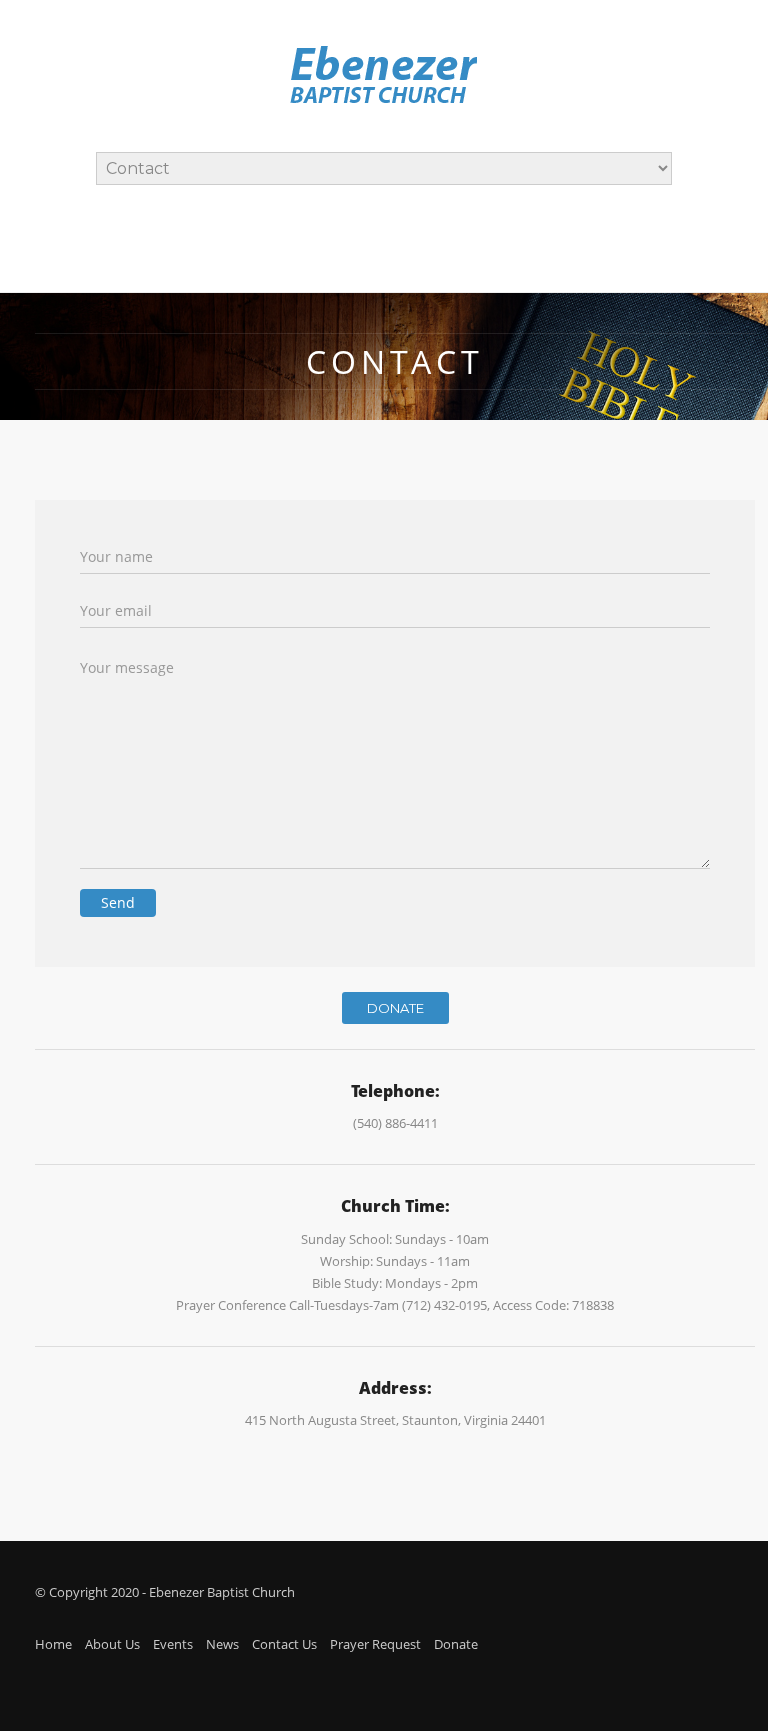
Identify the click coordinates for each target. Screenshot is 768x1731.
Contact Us (284, 1644)
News (222, 1644)
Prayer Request (375, 1644)
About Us (112, 1644)
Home (53, 1644)
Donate (395, 1008)
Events (173, 1644)
